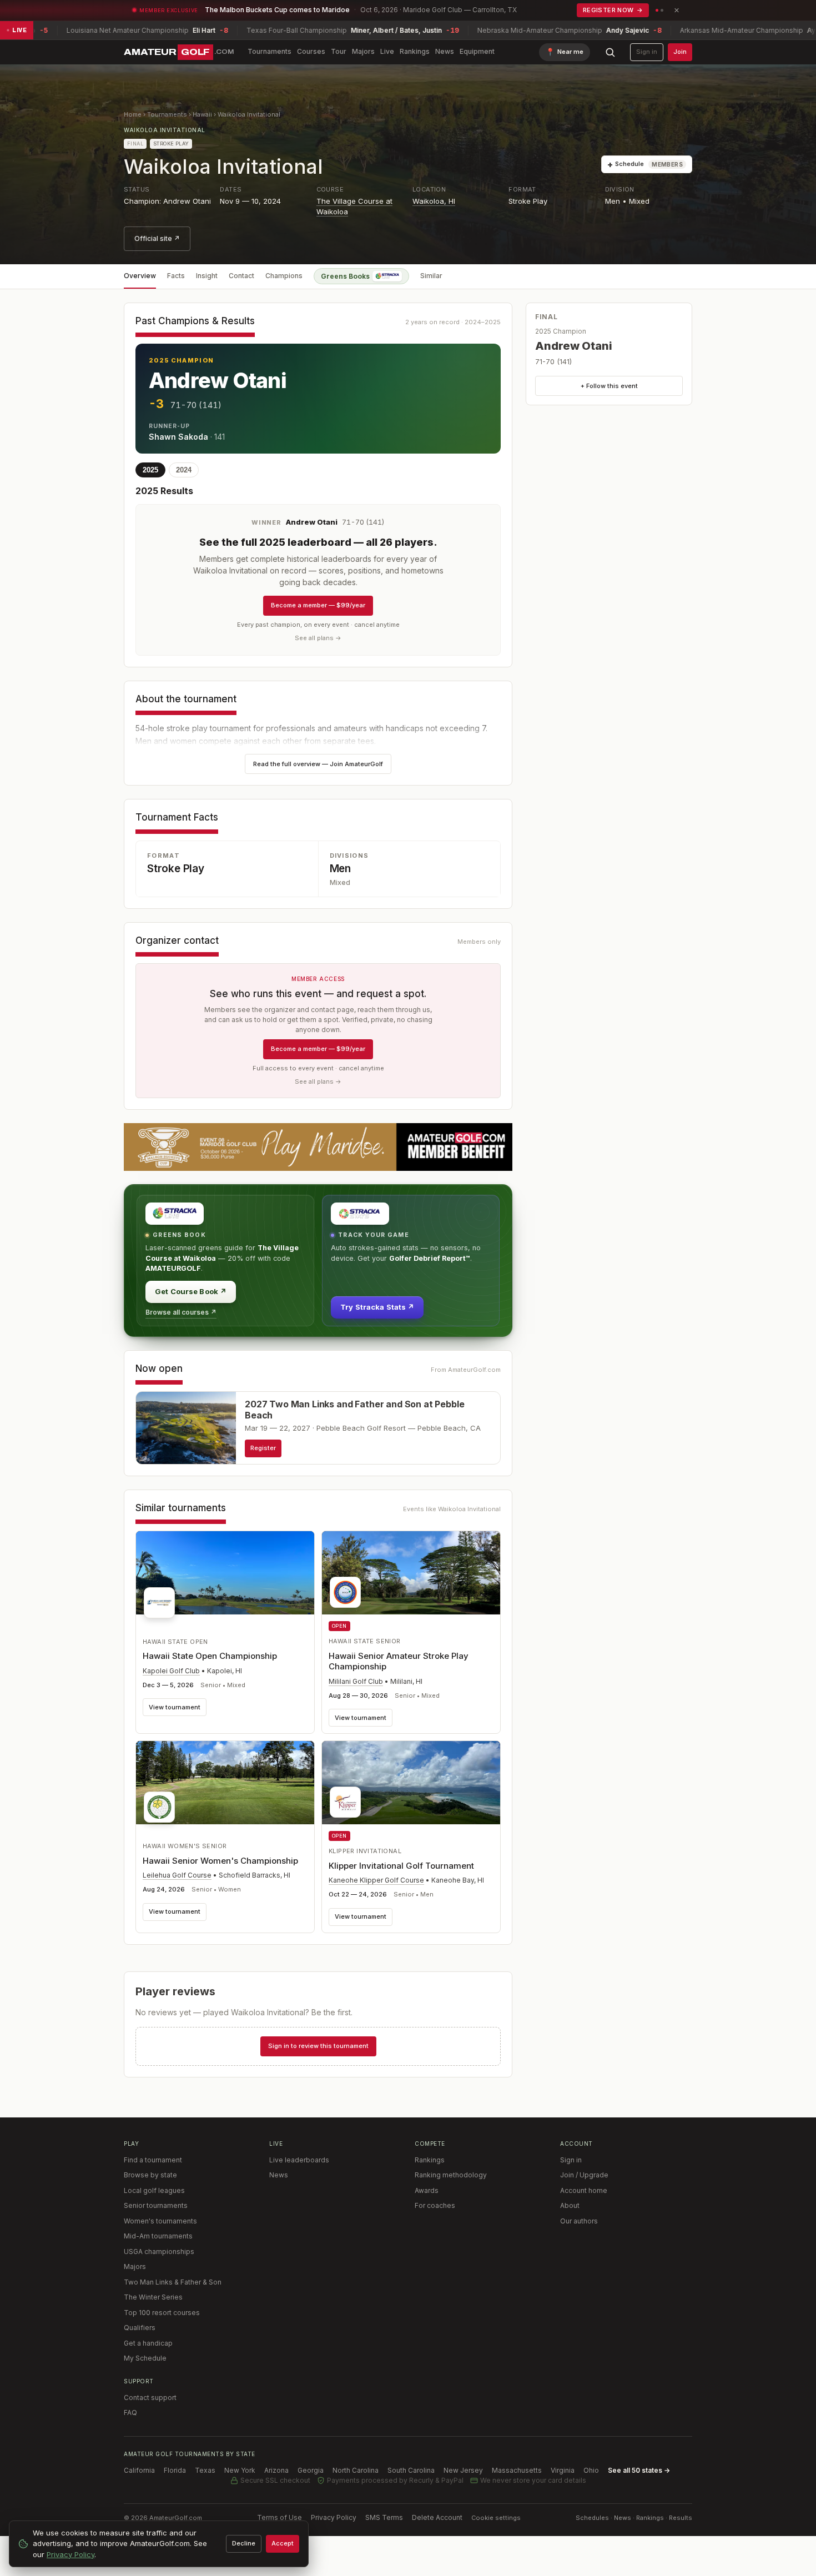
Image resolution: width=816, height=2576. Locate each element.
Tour (339, 51)
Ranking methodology (451, 2175)
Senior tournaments (156, 2205)
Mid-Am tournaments (158, 2236)
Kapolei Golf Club (171, 1671)
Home (133, 114)
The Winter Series (153, 2297)
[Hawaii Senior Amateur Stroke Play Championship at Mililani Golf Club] (411, 1573)
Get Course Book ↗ (191, 1291)
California (139, 2470)
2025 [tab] (150, 470)
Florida (175, 2470)
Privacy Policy (334, 2517)
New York (240, 2470)
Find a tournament (153, 2160)
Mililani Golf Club (356, 1681)
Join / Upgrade (584, 2175)
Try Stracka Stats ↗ (377, 1307)
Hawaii (202, 114)
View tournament (175, 1707)
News (445, 51)
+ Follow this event (609, 386)
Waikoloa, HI (434, 201)
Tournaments (270, 51)
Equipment (477, 51)
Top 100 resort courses (162, 2313)
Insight (207, 276)
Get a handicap (148, 2343)
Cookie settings (496, 2518)
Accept (283, 2543)
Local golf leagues (154, 2190)
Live (387, 51)
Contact (241, 276)
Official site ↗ (157, 238)
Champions (284, 276)
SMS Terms (384, 2517)
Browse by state (150, 2175)
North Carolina (356, 2470)
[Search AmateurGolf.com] (610, 52)
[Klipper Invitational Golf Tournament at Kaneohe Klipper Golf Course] (411, 1783)
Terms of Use (279, 2517)
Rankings (415, 51)
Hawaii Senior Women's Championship (220, 1861)
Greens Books (345, 276)
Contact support (150, 2398)
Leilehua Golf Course (177, 1875)
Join (680, 52)
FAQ (130, 2413)
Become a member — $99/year (318, 605)
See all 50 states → (639, 2470)
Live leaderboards (299, 2160)
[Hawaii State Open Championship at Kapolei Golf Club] (225, 1578)
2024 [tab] (184, 470)
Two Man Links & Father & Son (173, 2282)
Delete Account (437, 2517)
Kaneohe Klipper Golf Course (376, 1880)
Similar (431, 276)
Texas (205, 2470)
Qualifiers (140, 2328)
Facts (176, 276)
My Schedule (145, 2358)
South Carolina (411, 2470)
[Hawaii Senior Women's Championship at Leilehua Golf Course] (225, 1785)
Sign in (647, 52)
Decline (244, 2543)
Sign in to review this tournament (318, 2046)
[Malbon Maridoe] (318, 1147)
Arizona (276, 2470)
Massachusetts (517, 2470)
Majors (363, 51)
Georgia (311, 2470)
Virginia (563, 2470)
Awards (427, 2190)
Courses (311, 51)
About (570, 2205)
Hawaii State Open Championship (210, 1656)
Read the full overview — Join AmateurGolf (318, 764)
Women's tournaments (160, 2221)
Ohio (591, 2470)
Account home (584, 2190)
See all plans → (318, 638)
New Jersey (463, 2470)
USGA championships (159, 2252)
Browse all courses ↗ (181, 1312)
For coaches (435, 2205)
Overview (140, 276)
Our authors (579, 2221)
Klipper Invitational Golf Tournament (401, 1866)
